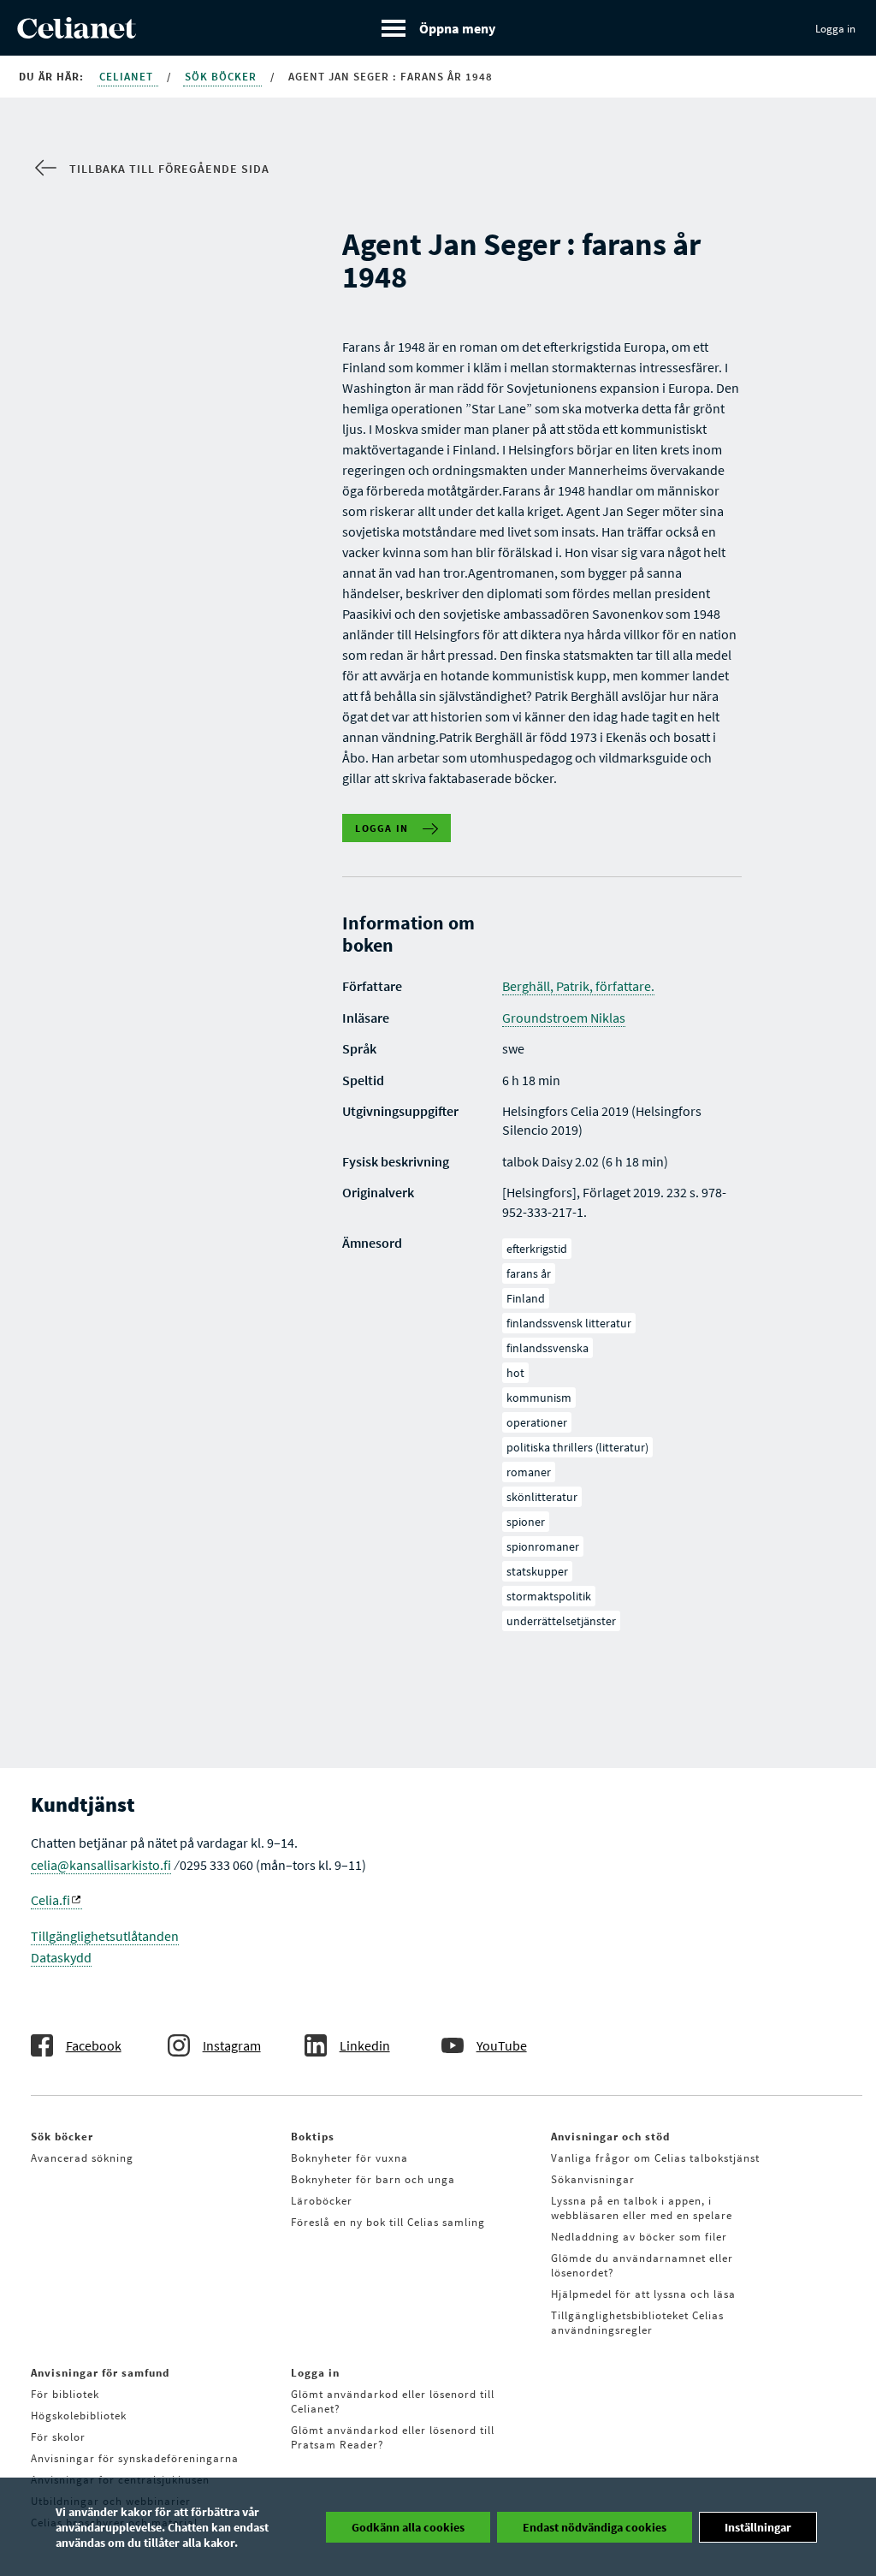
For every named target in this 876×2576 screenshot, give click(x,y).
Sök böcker (222, 77)
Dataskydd (61, 1957)
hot (515, 1373)
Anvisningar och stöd (610, 2137)
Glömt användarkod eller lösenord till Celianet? (393, 2401)
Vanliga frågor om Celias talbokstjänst (655, 2158)
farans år (529, 1273)
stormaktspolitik (549, 1596)
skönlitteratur (542, 1497)
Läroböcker (322, 2201)
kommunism (539, 1398)
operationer (537, 1422)
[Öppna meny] (438, 28)
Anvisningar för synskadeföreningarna (135, 2458)
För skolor (58, 2437)
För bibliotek (65, 2394)
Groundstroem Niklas (564, 1018)
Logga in (835, 29)
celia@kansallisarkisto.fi (101, 1865)
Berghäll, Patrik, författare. (578, 986)
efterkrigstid (537, 1249)
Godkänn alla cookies (408, 2527)
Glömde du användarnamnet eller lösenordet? (642, 2265)
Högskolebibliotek (79, 2416)
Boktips (313, 2137)
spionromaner (543, 1546)
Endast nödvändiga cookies (595, 2527)
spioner (526, 1522)
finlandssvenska (547, 1348)
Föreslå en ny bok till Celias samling (388, 2222)
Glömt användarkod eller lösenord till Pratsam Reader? (393, 2437)
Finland (526, 1298)
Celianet (128, 77)
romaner (529, 1472)
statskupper (537, 1571)
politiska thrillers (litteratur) (577, 1447)
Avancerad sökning (82, 2158)
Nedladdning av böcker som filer (639, 2237)
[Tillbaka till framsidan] (77, 33)
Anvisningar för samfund (100, 2373)
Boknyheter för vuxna (349, 2158)
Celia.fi (50, 1900)
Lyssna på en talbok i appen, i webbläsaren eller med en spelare (642, 2208)
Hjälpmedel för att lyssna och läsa (643, 2294)
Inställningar (758, 2527)
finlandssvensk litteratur (569, 1323)
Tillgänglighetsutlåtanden (105, 1936)
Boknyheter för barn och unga (373, 2179)
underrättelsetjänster (561, 1621)
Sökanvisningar (593, 2179)
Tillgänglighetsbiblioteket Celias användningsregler (637, 2323)
